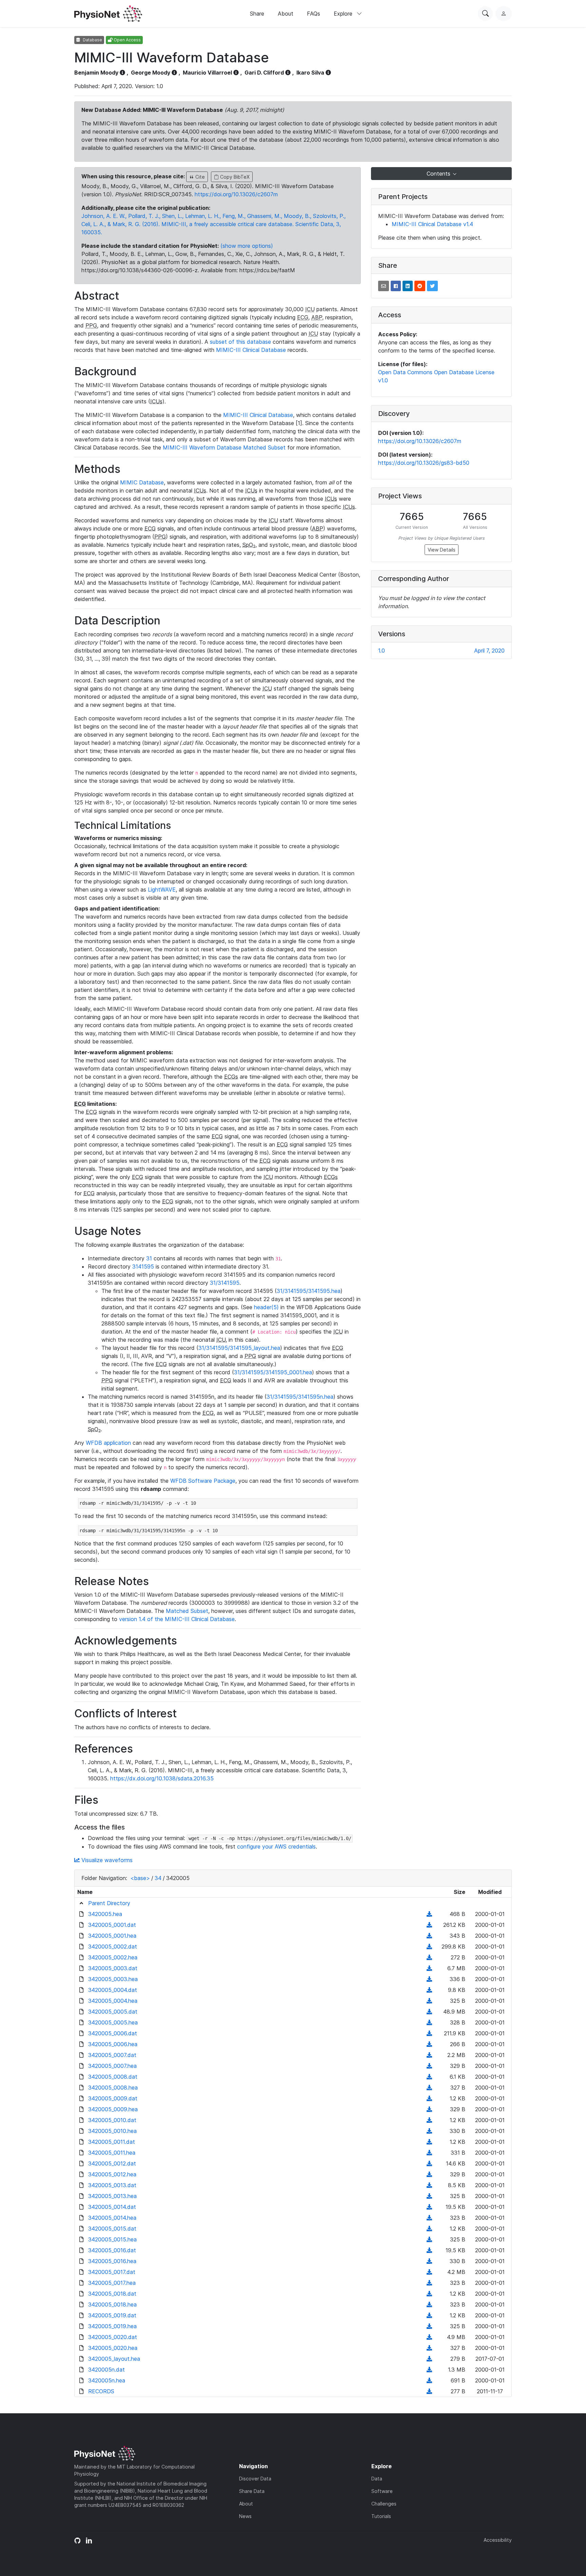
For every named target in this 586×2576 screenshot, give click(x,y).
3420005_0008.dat (113, 2077)
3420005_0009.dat (113, 2098)
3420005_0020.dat (113, 2337)
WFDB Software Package (203, 1481)
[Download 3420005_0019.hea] (429, 2326)
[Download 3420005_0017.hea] (429, 2283)
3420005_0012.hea (112, 2174)
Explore (344, 14)
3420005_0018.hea (112, 2304)
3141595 (143, 1266)
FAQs (314, 14)
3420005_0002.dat (113, 1946)
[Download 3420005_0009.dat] (429, 2098)
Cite (199, 177)
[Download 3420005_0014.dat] (429, 2207)
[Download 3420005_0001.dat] (429, 1925)
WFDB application (108, 1443)
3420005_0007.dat (112, 2055)
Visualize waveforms (106, 1860)
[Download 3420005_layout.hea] (429, 2359)
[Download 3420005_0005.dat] (429, 2012)
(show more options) (247, 246)
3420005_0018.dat (112, 2294)
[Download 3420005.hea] (429, 1914)
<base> (140, 1878)
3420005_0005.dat (113, 2012)
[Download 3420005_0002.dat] (429, 1946)
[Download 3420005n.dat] (429, 2370)
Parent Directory (109, 1903)
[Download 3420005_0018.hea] (429, 2304)
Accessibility (498, 2540)
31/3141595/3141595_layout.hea (239, 1348)
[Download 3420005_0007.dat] (429, 2055)
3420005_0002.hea (113, 1957)
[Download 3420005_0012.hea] (429, 2174)
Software (382, 2491)
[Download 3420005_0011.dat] (429, 2142)
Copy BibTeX (234, 177)
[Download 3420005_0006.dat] (429, 2033)
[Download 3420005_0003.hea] (429, 1979)
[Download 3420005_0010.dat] (429, 2120)
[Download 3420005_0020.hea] (429, 2348)
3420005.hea (105, 1914)
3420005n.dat (106, 2370)
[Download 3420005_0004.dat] (429, 1990)
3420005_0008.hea (113, 2088)
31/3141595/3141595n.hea (300, 1397)
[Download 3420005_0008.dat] (429, 2077)
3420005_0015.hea (112, 2239)
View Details (442, 550)
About (286, 14)
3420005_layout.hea (114, 2359)
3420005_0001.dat (112, 1925)
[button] (384, 286)
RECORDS (101, 2391)
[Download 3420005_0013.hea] (429, 2196)
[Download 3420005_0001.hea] (429, 1936)
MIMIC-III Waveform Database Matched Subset (224, 447)
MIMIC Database (142, 482)
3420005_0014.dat (112, 2207)
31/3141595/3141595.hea (309, 1291)
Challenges (384, 2504)
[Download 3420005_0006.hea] (429, 2044)
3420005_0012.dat (112, 2163)
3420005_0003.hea (113, 1979)
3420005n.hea (107, 2380)
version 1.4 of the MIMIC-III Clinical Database (177, 1619)
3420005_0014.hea (112, 2218)
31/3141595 (225, 1283)
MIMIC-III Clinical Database (251, 350)
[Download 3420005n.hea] (429, 2380)
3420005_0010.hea (112, 2131)
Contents (439, 174)
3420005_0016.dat (112, 2250)
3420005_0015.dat (112, 2229)
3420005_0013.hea (112, 2196)
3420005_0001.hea (112, 1936)
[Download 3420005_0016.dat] (429, 2250)
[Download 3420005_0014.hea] (429, 2218)
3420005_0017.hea (112, 2283)
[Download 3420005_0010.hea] (429, 2131)
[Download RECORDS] (429, 2391)
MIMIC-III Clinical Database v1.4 (432, 224)
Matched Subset (187, 1611)
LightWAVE (162, 890)
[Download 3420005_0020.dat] (429, 2337)
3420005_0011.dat (112, 2142)
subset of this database (240, 342)
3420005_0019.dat (112, 2315)
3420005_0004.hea (113, 2001)
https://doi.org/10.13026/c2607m (236, 194)
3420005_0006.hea (113, 2044)
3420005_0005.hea (113, 2022)
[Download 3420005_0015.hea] (429, 2239)
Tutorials (381, 2516)
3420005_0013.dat (112, 2185)
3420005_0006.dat (113, 2033)
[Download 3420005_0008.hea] (429, 2088)
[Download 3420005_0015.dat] (429, 2229)
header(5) (266, 1307)
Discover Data (255, 2479)
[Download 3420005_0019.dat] (429, 2315)
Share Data (252, 2491)
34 (158, 1878)
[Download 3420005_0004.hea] (429, 2001)
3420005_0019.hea (112, 2326)
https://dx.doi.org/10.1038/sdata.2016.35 (162, 1778)
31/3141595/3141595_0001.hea (273, 1372)
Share (257, 14)
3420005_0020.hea (113, 2348)
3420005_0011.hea (112, 2153)
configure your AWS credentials (276, 1846)
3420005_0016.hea (112, 2261)
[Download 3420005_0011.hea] (429, 2153)
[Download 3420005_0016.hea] (429, 2261)
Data (377, 2479)
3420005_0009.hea (113, 2109)
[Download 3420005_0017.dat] (429, 2272)
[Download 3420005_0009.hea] (429, 2109)
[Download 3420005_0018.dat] (429, 2294)
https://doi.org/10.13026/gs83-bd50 (424, 463)
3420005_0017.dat (112, 2272)
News (245, 2516)
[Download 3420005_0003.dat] (429, 1968)
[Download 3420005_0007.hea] (429, 2066)
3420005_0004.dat (113, 1990)
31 (149, 1258)
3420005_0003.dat (113, 1968)
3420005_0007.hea (112, 2066)
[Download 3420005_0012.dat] (429, 2163)
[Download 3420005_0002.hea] (429, 1957)
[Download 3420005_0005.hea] (429, 2022)
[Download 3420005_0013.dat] (429, 2185)
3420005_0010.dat (112, 2120)
